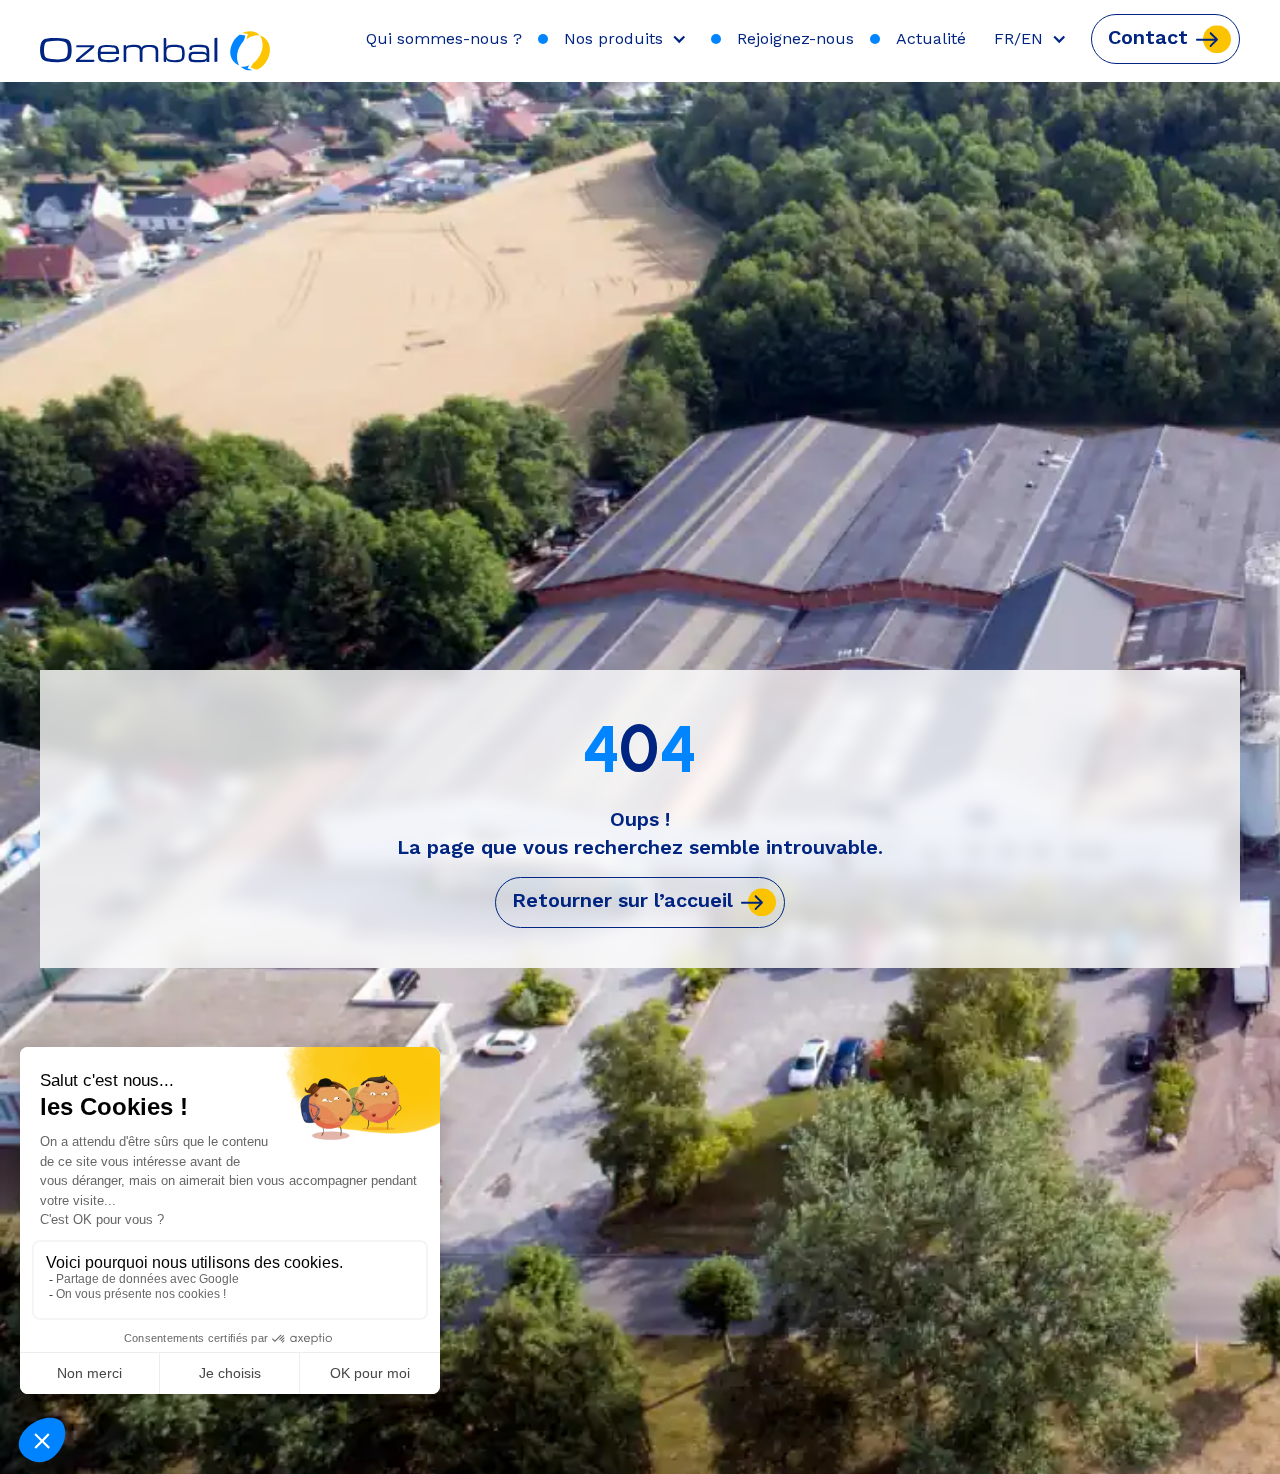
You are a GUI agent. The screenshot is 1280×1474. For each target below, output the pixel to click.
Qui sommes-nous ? (444, 38)
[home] (156, 41)
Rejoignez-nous (795, 38)
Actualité (931, 38)
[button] (629, 39)
